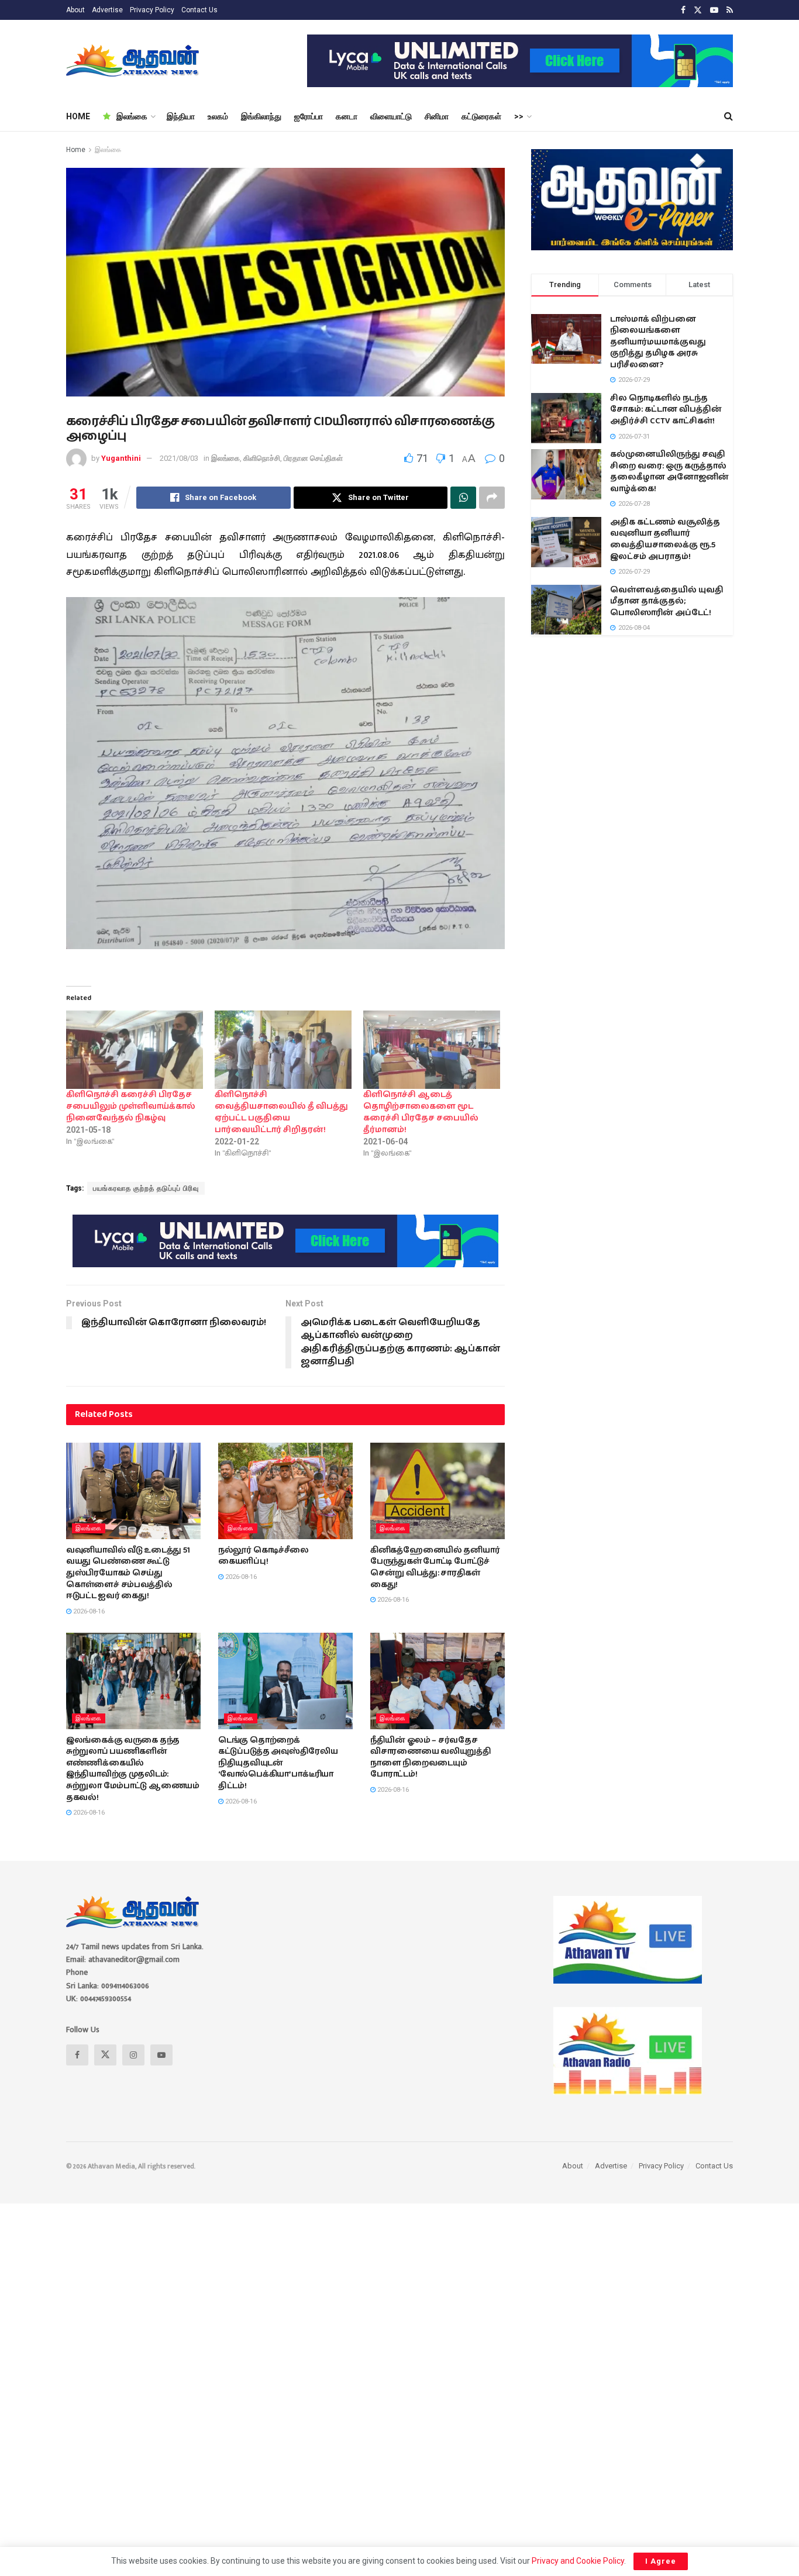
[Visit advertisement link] (520, 61)
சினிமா (437, 116)
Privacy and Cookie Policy (578, 2561)
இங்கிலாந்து (261, 116)
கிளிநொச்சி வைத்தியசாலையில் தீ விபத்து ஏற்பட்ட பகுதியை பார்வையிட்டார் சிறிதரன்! (281, 1112)
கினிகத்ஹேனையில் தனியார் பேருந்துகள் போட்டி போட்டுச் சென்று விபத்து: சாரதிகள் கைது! (435, 1568)
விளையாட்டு (391, 116)
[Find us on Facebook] (683, 10)
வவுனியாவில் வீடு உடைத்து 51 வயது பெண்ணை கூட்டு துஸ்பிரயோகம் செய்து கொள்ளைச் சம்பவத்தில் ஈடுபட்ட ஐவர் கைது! (128, 1573)
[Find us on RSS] (730, 10)
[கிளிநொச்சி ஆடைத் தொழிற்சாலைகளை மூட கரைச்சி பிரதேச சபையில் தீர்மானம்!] (432, 1050)
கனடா (347, 116)
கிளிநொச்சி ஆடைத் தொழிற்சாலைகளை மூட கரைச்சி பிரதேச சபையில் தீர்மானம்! (421, 1112)
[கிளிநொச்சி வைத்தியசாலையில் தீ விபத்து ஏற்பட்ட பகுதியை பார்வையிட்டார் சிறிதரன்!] (283, 1050)
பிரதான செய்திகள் (313, 458)
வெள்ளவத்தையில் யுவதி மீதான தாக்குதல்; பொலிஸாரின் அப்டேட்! (667, 601)
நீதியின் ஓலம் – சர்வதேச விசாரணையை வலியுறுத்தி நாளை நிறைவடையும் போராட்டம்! (431, 1758)
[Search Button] (729, 116)
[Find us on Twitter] (698, 10)
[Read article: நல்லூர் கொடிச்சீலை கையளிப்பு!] (285, 1491)
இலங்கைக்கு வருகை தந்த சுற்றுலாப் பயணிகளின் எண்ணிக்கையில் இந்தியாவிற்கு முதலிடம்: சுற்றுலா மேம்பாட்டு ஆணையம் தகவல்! (133, 1769)
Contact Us (199, 10)
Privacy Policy (152, 10)
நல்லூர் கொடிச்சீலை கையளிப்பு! (264, 1556)
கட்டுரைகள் (481, 116)
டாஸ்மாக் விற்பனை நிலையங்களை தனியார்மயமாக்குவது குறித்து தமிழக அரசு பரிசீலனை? (658, 342)
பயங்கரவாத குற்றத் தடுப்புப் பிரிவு (146, 1188)
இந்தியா (181, 116)
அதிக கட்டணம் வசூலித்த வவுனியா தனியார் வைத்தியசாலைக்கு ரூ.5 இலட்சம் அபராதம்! (665, 539)
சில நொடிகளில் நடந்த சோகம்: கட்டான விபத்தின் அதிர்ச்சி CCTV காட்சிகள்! (666, 410)
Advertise (107, 10)
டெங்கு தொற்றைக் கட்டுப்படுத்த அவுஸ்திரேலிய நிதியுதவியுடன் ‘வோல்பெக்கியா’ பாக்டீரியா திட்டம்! (278, 1763)
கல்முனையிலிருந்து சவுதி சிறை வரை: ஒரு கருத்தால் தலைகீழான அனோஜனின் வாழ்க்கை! (669, 472)
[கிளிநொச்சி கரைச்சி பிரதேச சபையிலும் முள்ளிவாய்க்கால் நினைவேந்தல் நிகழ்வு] (135, 1050)
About (75, 10)
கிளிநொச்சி (262, 458)
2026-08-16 (88, 1611)
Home (76, 150)
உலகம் (218, 116)
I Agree (661, 2561)
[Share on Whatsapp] (463, 498)
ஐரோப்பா (309, 116)
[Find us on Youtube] (714, 10)
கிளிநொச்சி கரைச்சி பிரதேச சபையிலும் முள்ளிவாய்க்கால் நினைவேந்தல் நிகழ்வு (131, 1106)
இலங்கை (132, 116)
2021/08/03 (179, 458)
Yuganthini (121, 458)
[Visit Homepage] (134, 61)
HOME (78, 116)
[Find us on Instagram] (133, 2055)
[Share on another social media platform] (492, 498)
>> (519, 116)
